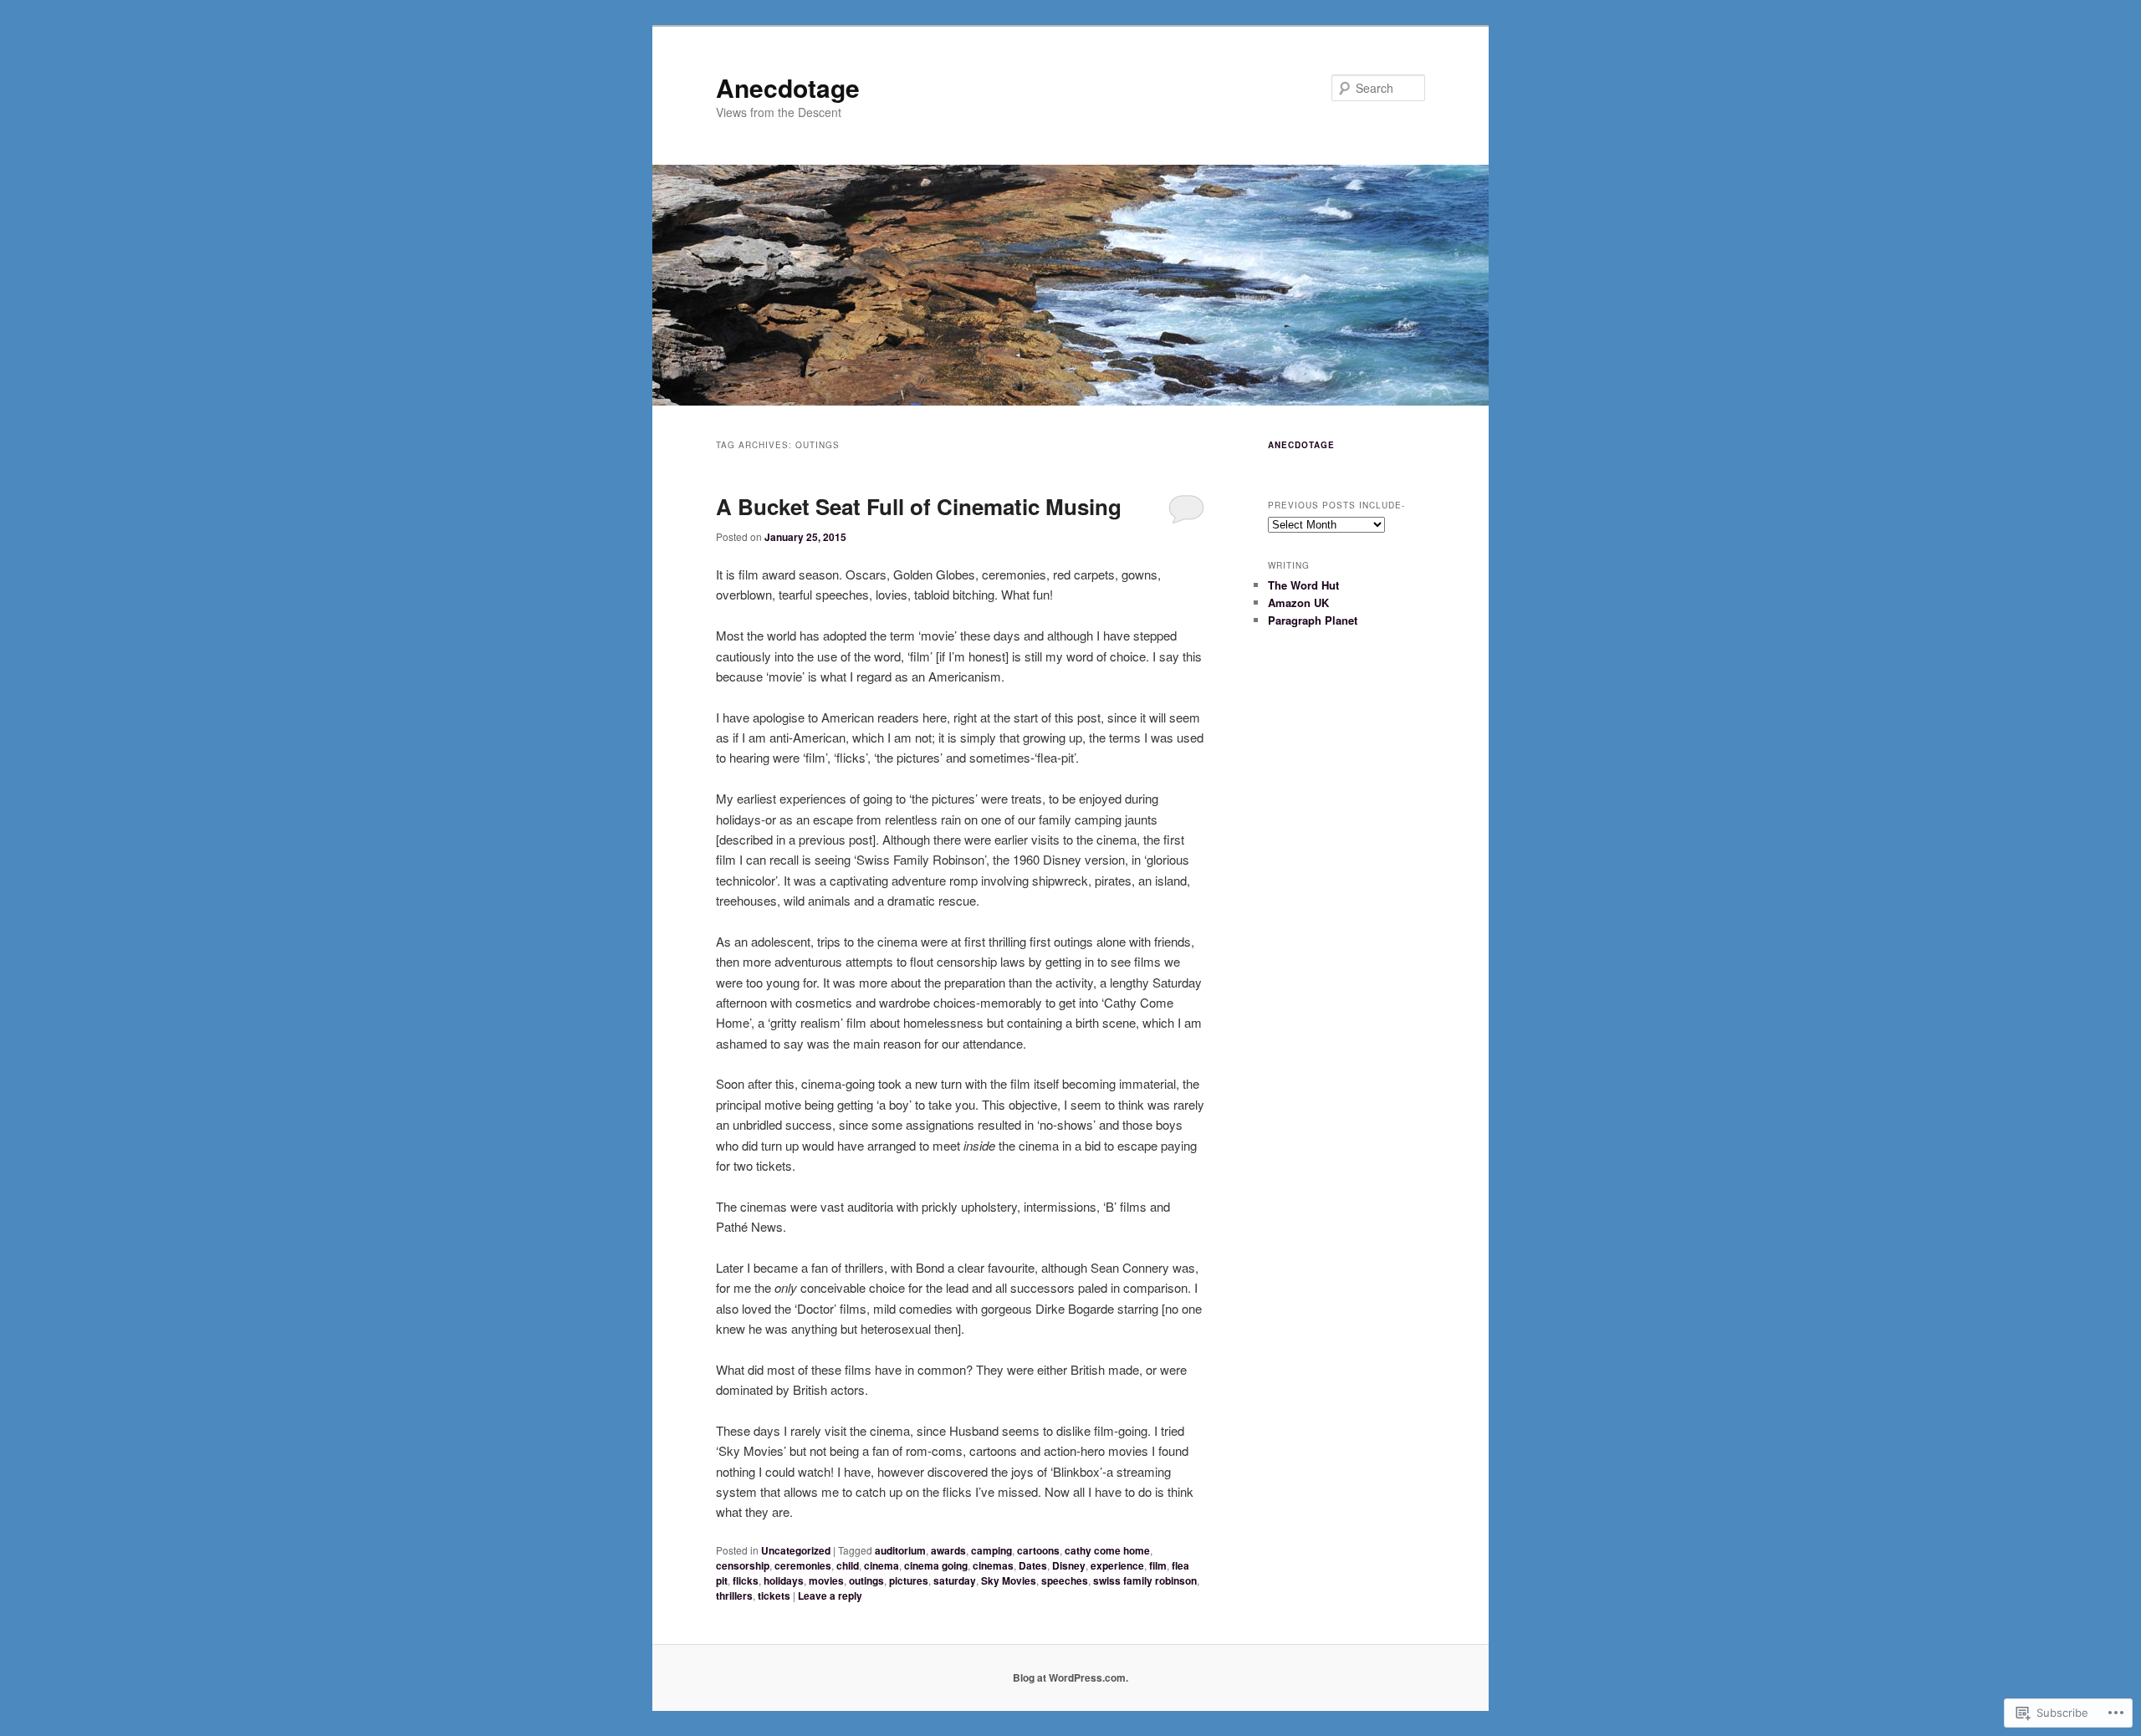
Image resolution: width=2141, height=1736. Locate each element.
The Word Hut (1303, 585)
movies (826, 1580)
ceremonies (803, 1565)
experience (1117, 1565)
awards (948, 1550)
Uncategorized (796, 1550)
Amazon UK (1298, 602)
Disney (1069, 1565)
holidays (784, 1580)
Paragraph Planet (1313, 620)
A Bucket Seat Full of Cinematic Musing (919, 506)
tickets (774, 1596)
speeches (1065, 1580)
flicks (746, 1580)
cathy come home (1107, 1550)
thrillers (734, 1596)
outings (866, 1580)
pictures (909, 1580)
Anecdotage (788, 87)
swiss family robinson (1145, 1580)
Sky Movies (1009, 1580)
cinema (881, 1565)
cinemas (993, 1565)
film (1158, 1565)
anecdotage (1301, 445)
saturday (955, 1580)
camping (991, 1550)
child (848, 1565)
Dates (1033, 1565)
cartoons (1038, 1550)
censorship (743, 1565)
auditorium (900, 1550)
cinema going (936, 1565)
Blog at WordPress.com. (1070, 1677)
